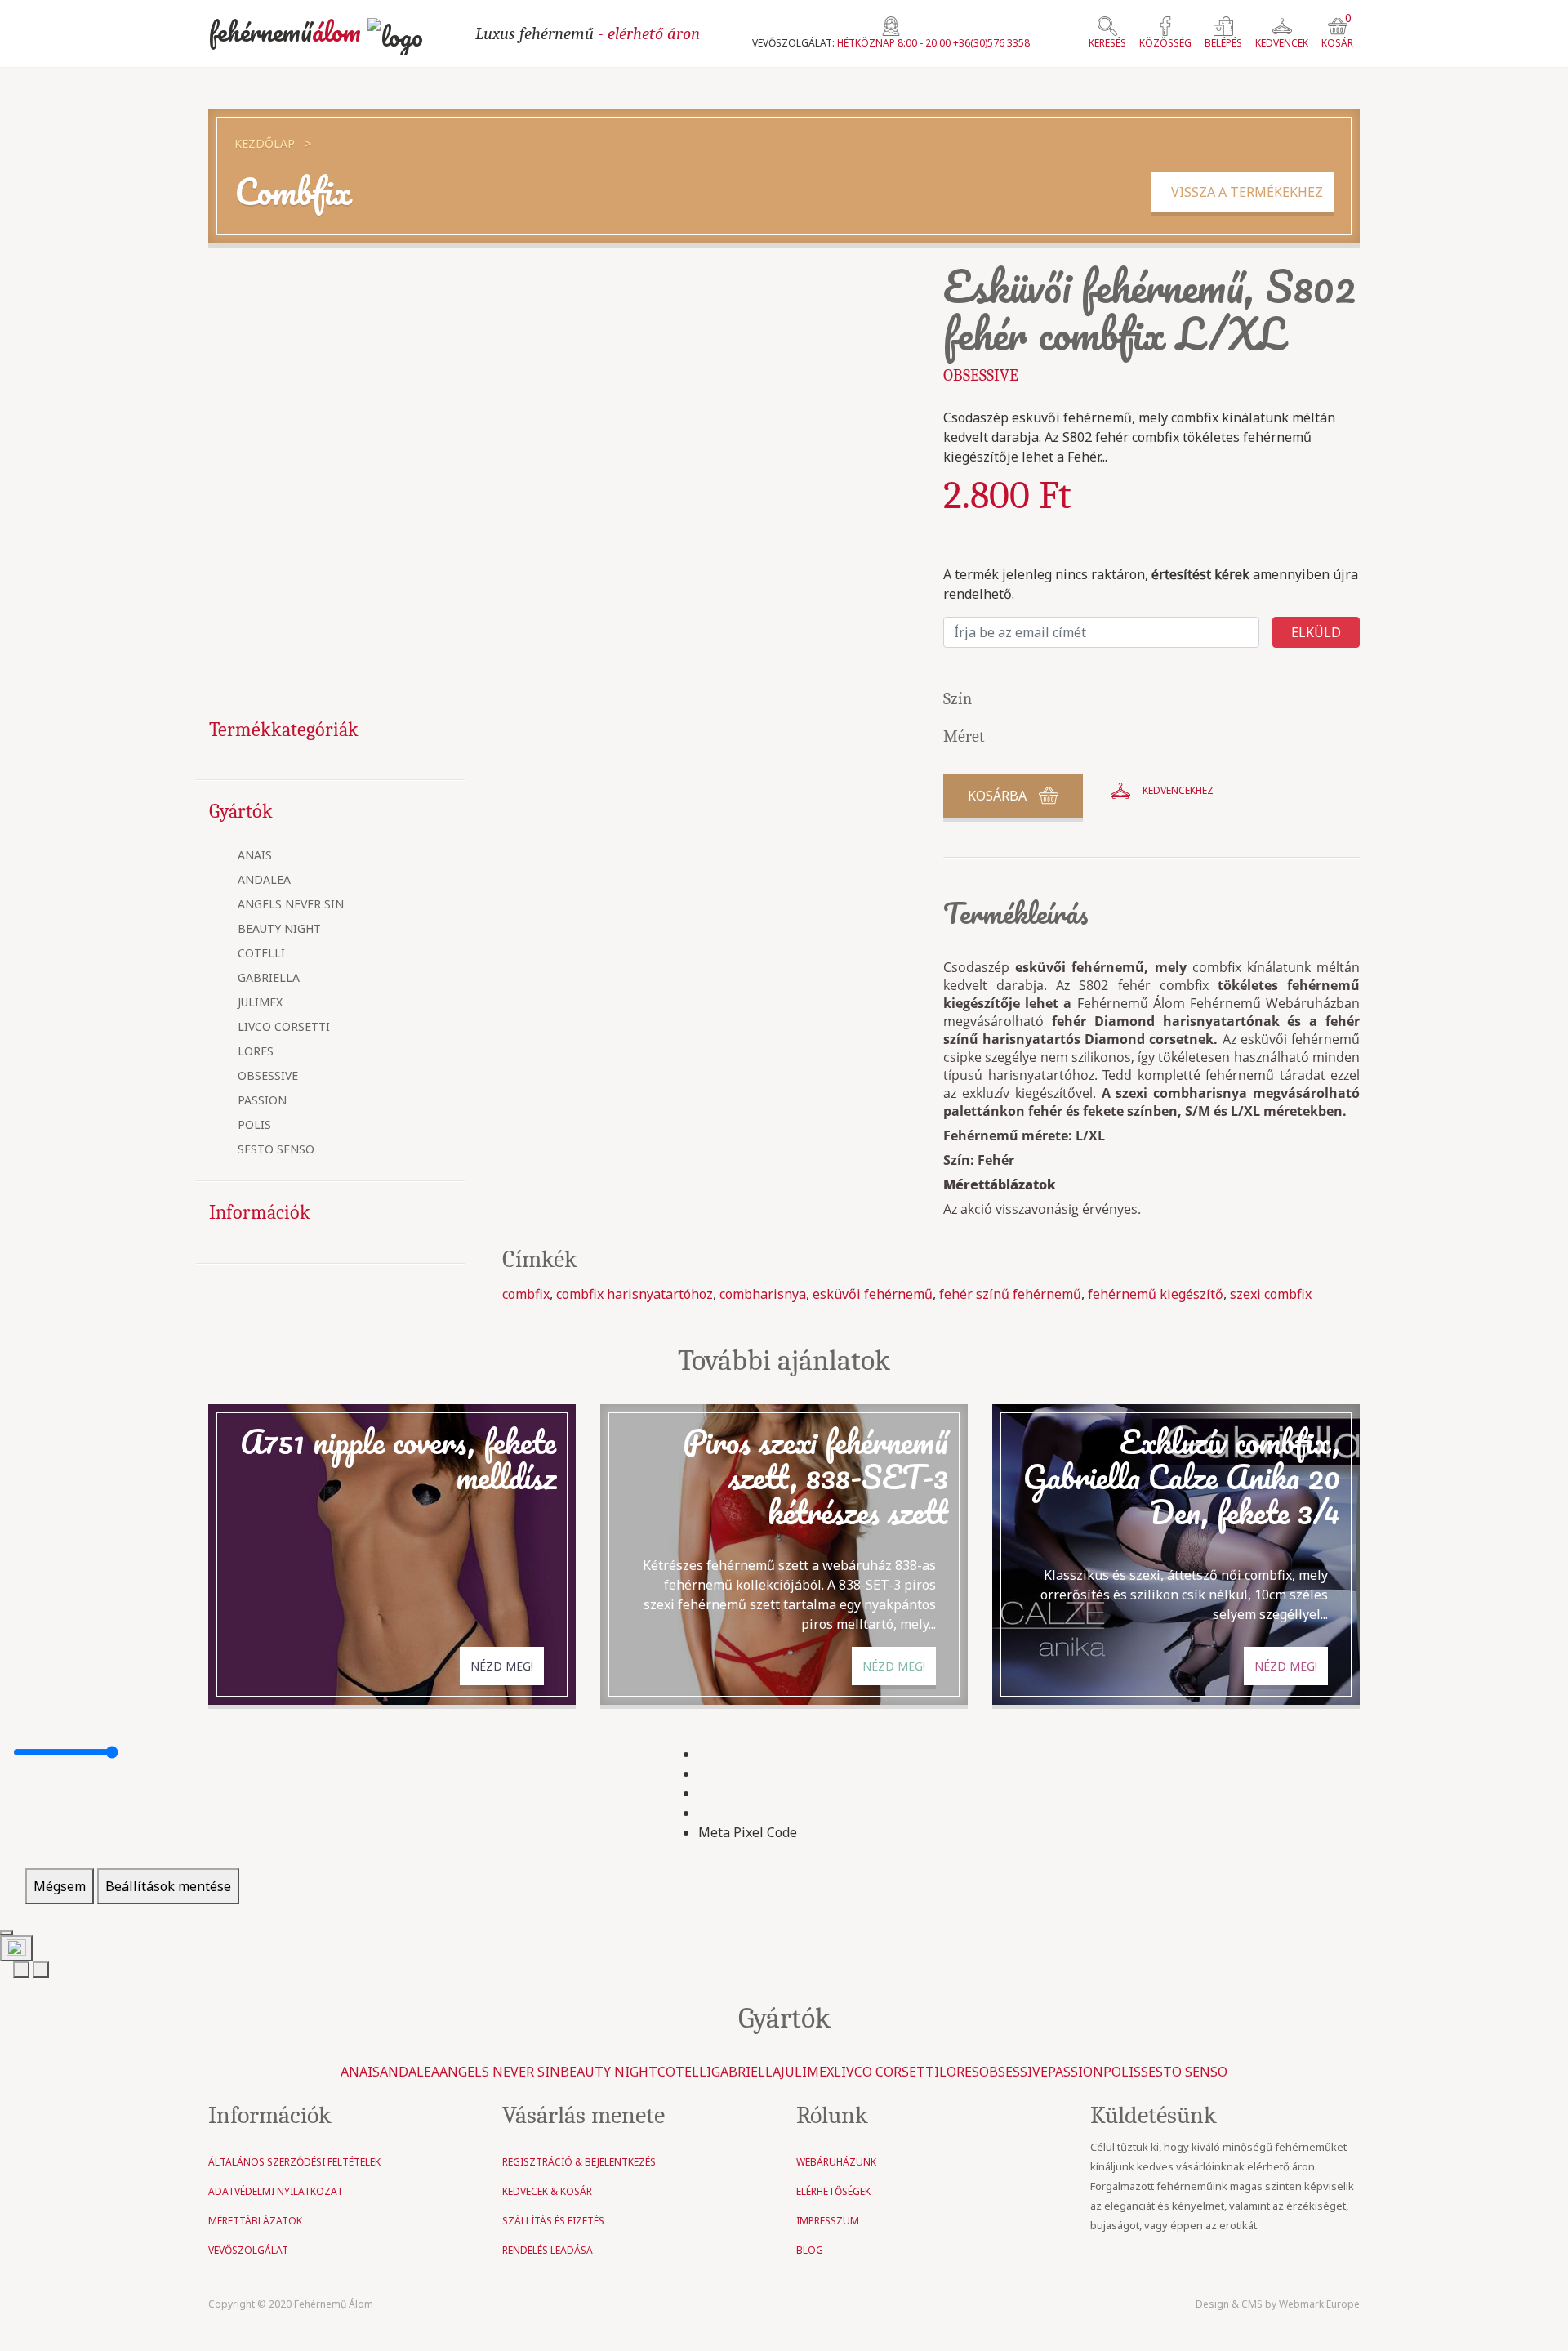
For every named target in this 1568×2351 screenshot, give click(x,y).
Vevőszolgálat (248, 2250)
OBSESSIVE (268, 1076)
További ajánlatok (784, 1361)
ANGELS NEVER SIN (291, 905)
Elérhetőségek (833, 2191)
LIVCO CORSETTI (284, 1027)
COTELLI (261, 954)
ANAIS (255, 856)
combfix (526, 1294)
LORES (256, 1052)
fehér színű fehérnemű (1010, 1294)
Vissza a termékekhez (1242, 192)
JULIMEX (260, 1003)
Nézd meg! (502, 1666)
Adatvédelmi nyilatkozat (276, 2191)
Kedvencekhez (1178, 790)
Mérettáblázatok (1000, 1184)
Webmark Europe (1319, 2304)
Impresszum (828, 2221)
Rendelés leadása (548, 2250)
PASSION (262, 1101)
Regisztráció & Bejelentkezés (579, 2162)
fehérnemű (285, 31)
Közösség (1165, 43)
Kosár (1337, 33)
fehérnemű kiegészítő (1156, 1294)
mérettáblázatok (255, 2221)
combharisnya (763, 1294)
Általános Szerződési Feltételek (294, 2162)
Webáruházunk (836, 2162)
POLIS (254, 1125)
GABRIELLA (269, 978)
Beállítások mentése (168, 1886)
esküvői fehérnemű (873, 1294)
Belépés (1223, 43)
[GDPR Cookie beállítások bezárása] (7, 1933)
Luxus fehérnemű (588, 33)
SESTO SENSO (276, 1150)
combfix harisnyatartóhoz (635, 1294)
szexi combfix (1271, 1294)
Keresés (1107, 43)
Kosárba (997, 796)
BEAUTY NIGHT (279, 929)
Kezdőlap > (273, 143)
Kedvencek (1282, 43)
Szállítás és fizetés (553, 2221)
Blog (810, 2250)
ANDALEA (264, 880)
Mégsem (60, 1886)
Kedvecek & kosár (547, 2191)
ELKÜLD (1316, 632)
